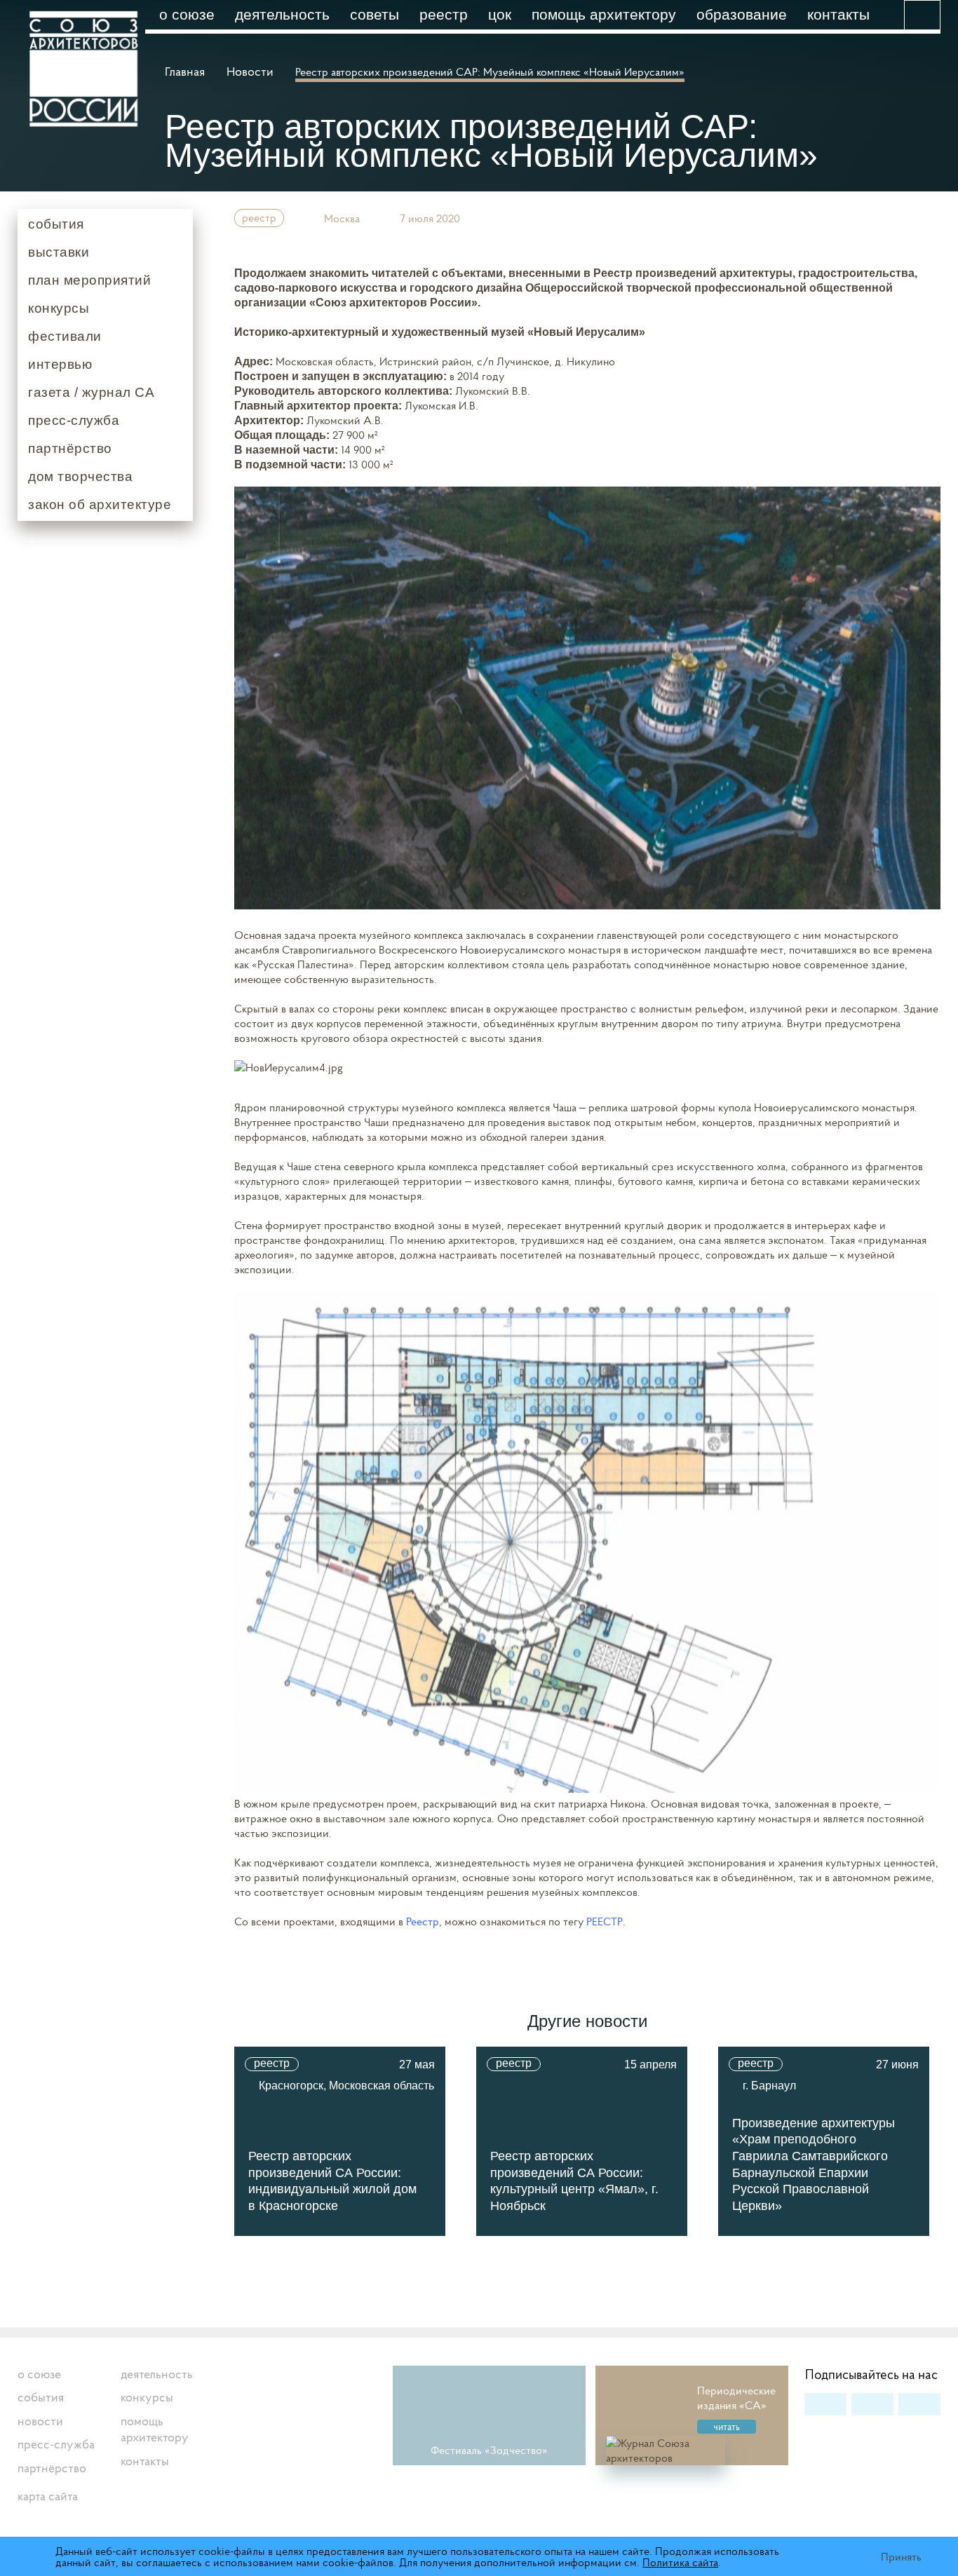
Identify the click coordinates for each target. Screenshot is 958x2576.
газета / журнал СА (91, 392)
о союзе (187, 14)
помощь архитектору (604, 14)
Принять (901, 2556)
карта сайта (48, 2496)
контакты (838, 14)
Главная (186, 71)
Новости (250, 71)
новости (40, 2421)
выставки (59, 252)
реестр (259, 217)
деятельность (282, 14)
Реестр (444, 14)
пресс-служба (74, 420)
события (56, 224)
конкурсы (59, 308)
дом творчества (80, 476)
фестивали (65, 336)
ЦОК (500, 14)
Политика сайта (680, 2562)
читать (727, 2427)
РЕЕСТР (605, 1921)
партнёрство (70, 448)
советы (375, 14)
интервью (60, 364)
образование (742, 14)
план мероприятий (89, 280)
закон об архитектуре (100, 504)
